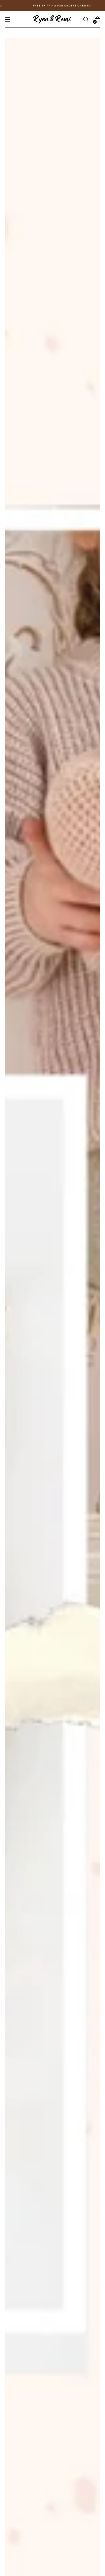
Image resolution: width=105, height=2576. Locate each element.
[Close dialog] (99, 1258)
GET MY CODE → (77, 1298)
